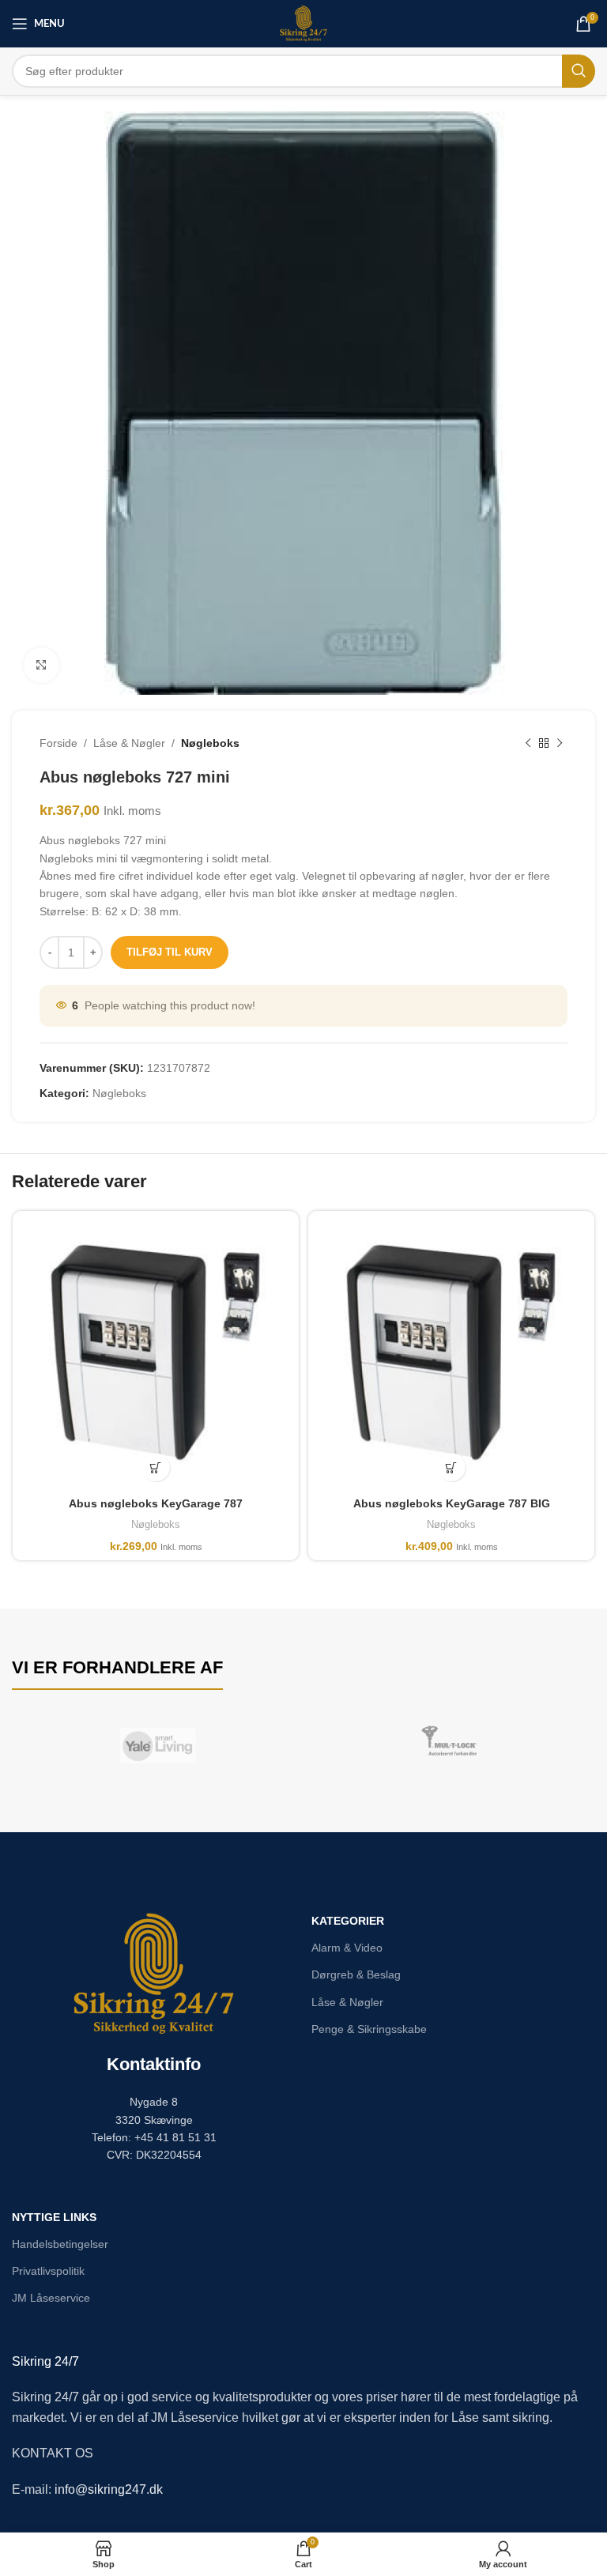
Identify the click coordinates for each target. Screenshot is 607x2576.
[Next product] (560, 743)
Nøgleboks (210, 743)
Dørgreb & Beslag (356, 1974)
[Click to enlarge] (41, 665)
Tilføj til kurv (170, 952)
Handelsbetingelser (60, 2244)
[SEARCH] (579, 71)
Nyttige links (54, 2217)
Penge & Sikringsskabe (369, 2029)
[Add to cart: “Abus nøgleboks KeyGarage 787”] (156, 1467)
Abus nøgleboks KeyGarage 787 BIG (452, 1503)
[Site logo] (304, 23)
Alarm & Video (347, 1948)
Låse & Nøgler (129, 743)
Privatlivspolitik (48, 2271)
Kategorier (348, 1921)
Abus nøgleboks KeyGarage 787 (156, 1503)
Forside (58, 743)
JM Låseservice (51, 2298)
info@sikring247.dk (109, 2489)
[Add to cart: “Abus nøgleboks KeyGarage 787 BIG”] (452, 1467)
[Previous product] (528, 743)
